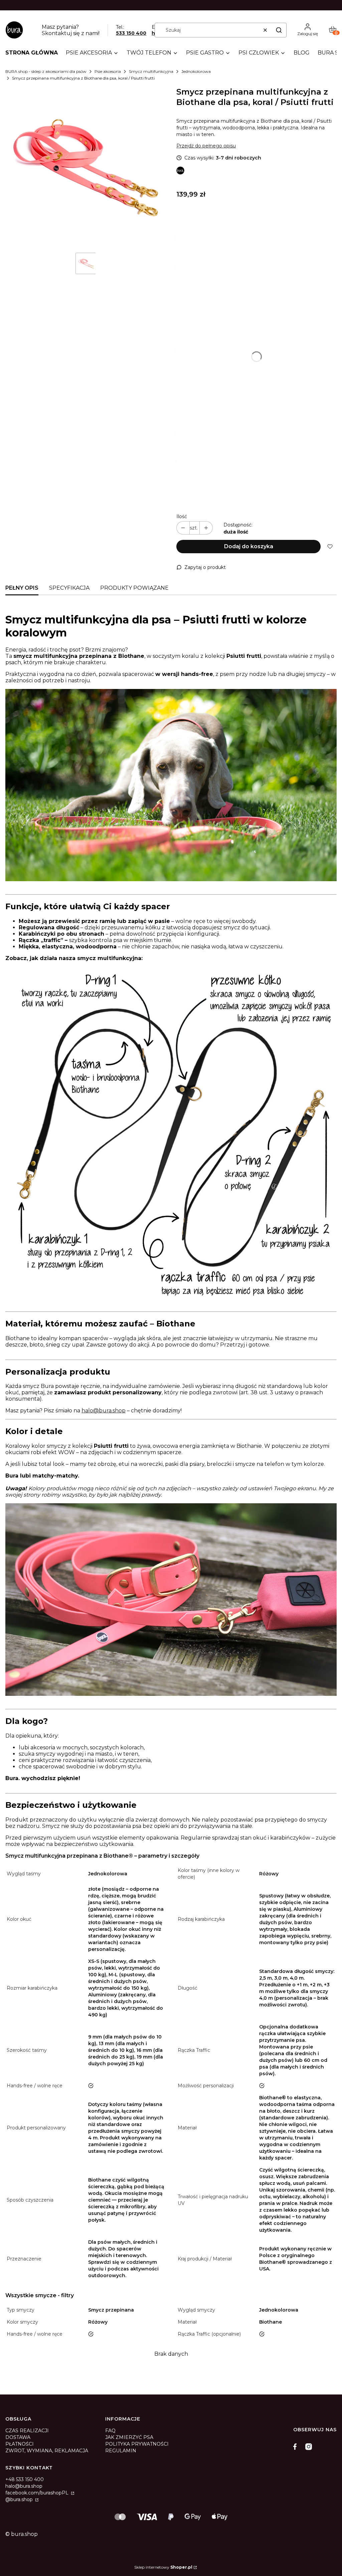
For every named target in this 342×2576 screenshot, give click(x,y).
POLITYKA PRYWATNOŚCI (137, 2444)
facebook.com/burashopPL (38, 2493)
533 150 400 (131, 33)
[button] (279, 30)
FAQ (110, 2431)
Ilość (182, 516)
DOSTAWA (18, 2437)
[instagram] (309, 2447)
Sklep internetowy (163, 2567)
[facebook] (297, 2447)
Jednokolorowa (196, 71)
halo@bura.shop (104, 1411)
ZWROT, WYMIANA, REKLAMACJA (47, 2451)
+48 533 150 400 (25, 2479)
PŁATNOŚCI (20, 2444)
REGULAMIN (121, 2451)
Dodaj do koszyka (249, 546)
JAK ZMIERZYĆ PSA (129, 2437)
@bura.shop (20, 2499)
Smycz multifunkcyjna (151, 71)
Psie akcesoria (108, 71)
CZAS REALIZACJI (27, 2431)
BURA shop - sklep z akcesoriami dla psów (46, 71)
